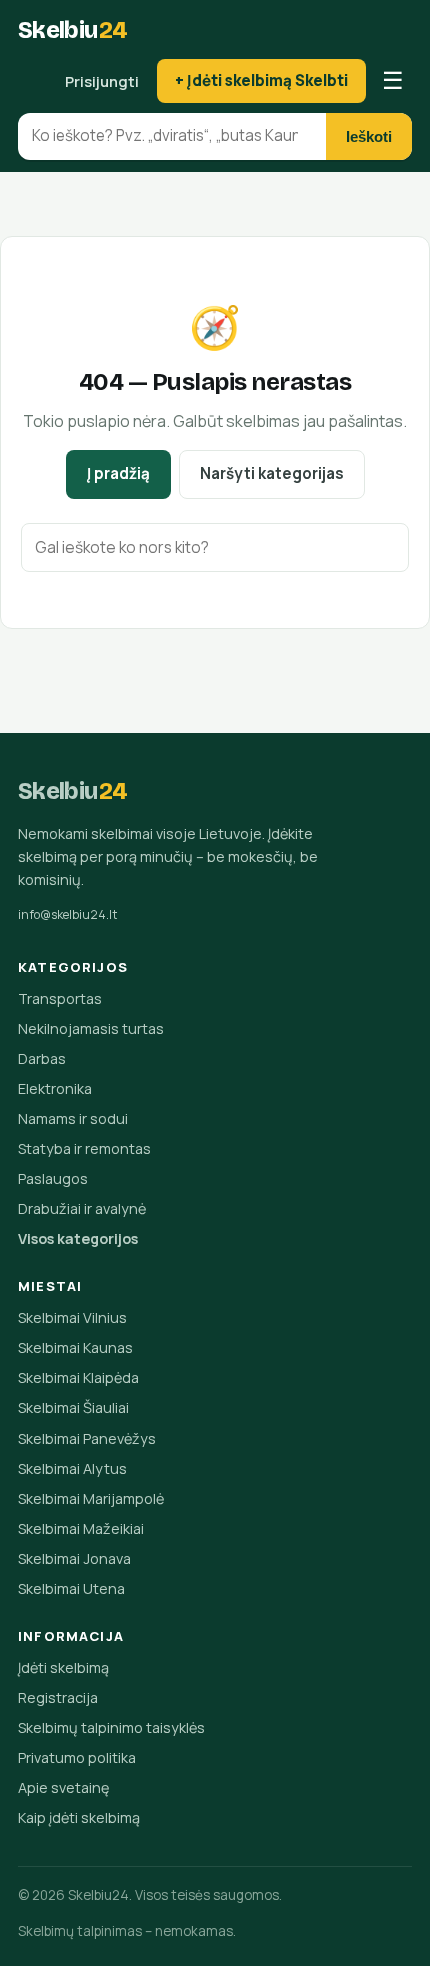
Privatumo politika (77, 1757)
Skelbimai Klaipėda (78, 1377)
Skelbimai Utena (71, 1588)
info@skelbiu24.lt (68, 914)
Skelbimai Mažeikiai (81, 1528)
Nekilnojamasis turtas (91, 1028)
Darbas (42, 1058)
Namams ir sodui (73, 1118)
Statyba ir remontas (84, 1148)
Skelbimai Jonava (74, 1558)
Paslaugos (53, 1178)
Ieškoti (369, 136)
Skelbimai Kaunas (75, 1347)
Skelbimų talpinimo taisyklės (111, 1727)
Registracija (58, 1697)
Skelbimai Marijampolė (91, 1498)
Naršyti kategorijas (272, 473)
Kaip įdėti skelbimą (79, 1817)
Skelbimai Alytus (72, 1468)
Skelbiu (73, 30)
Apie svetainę (63, 1787)
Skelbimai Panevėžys (87, 1438)
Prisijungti (102, 81)
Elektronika (55, 1088)
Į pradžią (118, 473)
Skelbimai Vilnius (72, 1317)
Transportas (60, 998)
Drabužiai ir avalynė (82, 1208)
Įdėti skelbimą (63, 1667)
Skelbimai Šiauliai (73, 1407)
